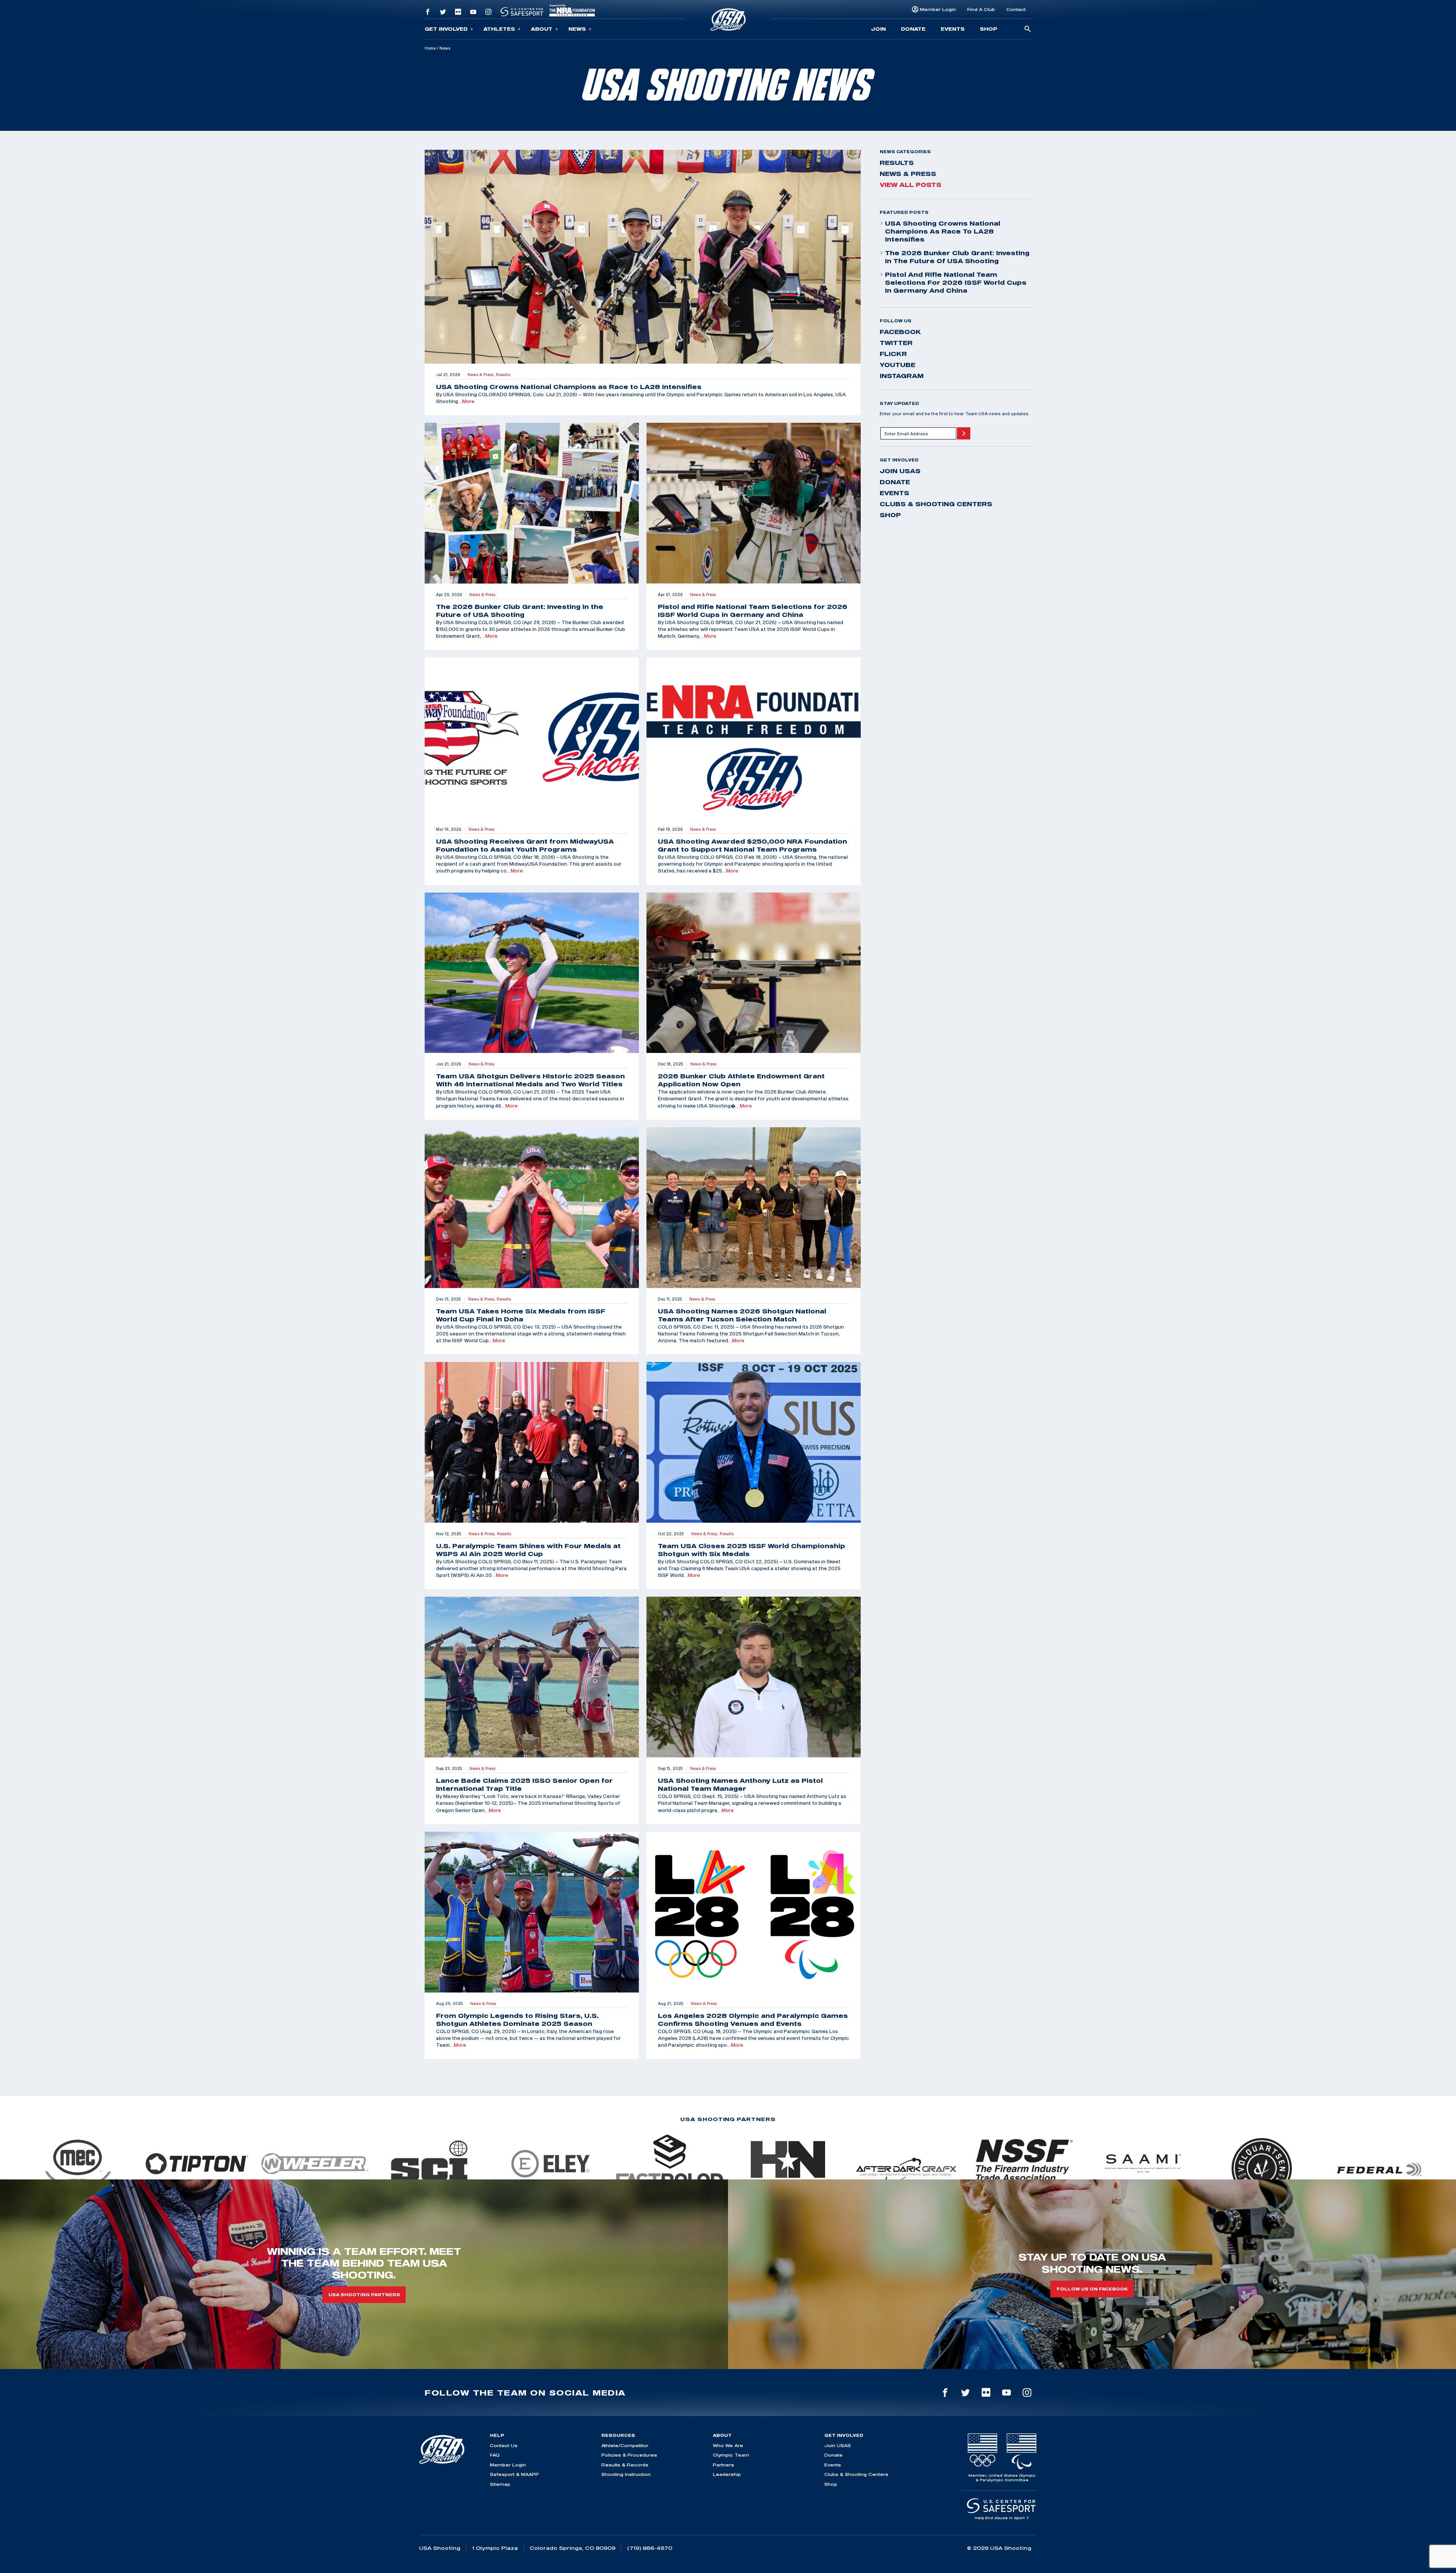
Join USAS (900, 471)
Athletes (499, 29)
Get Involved (446, 29)
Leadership (727, 2474)
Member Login (938, 9)
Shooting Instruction (626, 2474)
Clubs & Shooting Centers (936, 504)
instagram (902, 376)
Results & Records (625, 2465)
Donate (913, 29)
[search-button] (1028, 29)
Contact (1016, 9)
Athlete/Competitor (625, 2445)
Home (430, 48)
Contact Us (504, 2445)
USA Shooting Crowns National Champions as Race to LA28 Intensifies (943, 231)
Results (897, 163)
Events (953, 29)
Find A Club (981, 9)
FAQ (495, 2455)
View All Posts (911, 185)
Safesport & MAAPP (514, 2474)
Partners (723, 2465)
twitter (896, 343)
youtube (897, 365)
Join (878, 29)
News (577, 29)
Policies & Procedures (629, 2455)
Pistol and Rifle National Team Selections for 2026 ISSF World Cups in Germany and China (956, 282)
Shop (988, 29)
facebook (900, 332)
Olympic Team (731, 2455)
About (542, 29)
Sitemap (500, 2484)
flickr (893, 354)
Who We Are (728, 2445)
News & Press (908, 174)
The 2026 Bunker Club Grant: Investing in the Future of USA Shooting (957, 257)
